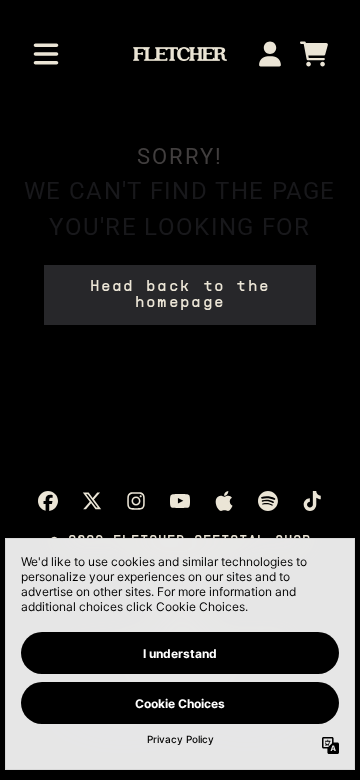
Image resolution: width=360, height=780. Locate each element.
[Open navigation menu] (46, 54)
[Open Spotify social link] (268, 501)
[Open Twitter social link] (92, 501)
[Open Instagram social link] (136, 501)
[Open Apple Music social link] (224, 501)
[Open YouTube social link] (180, 501)
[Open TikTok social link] (312, 501)
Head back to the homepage (180, 295)
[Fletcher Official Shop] (179, 54)
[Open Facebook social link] (48, 501)
